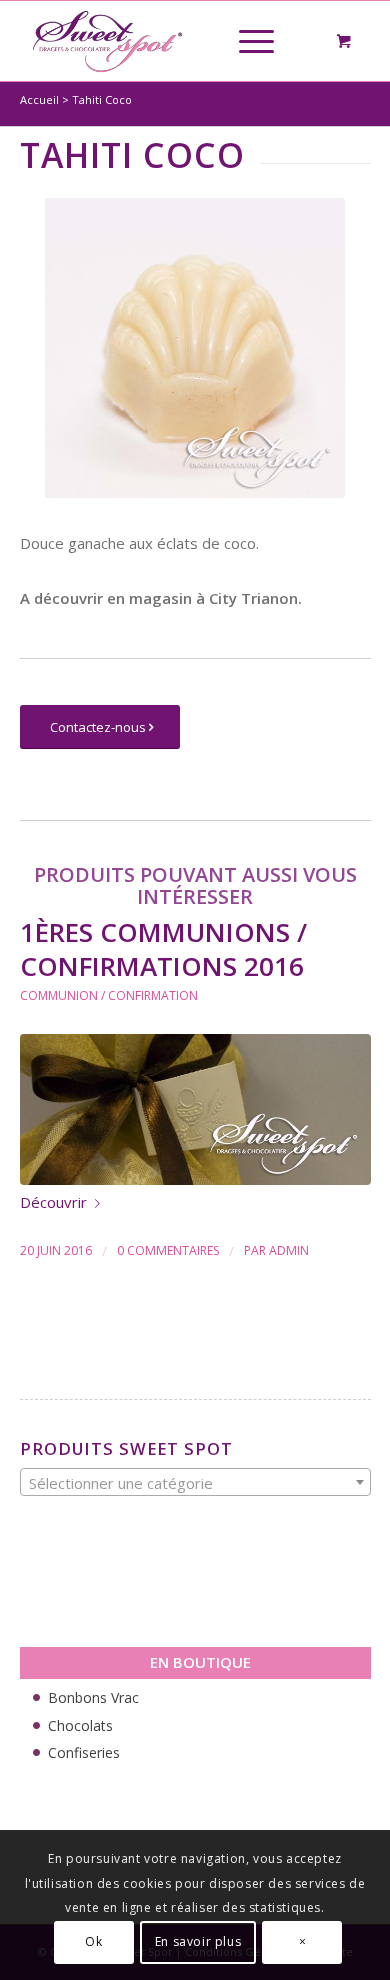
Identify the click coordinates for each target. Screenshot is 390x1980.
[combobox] (195, 1482)
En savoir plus (198, 1941)
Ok (93, 1941)
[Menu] (246, 41)
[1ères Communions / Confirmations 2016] (195, 1109)
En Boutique (200, 1662)
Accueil (39, 99)
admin (289, 1250)
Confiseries (84, 1752)
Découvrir (53, 1202)
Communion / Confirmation (109, 995)
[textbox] (195, 1483)
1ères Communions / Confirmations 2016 (163, 949)
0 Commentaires (168, 1250)
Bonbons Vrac (93, 1697)
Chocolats (80, 1725)
